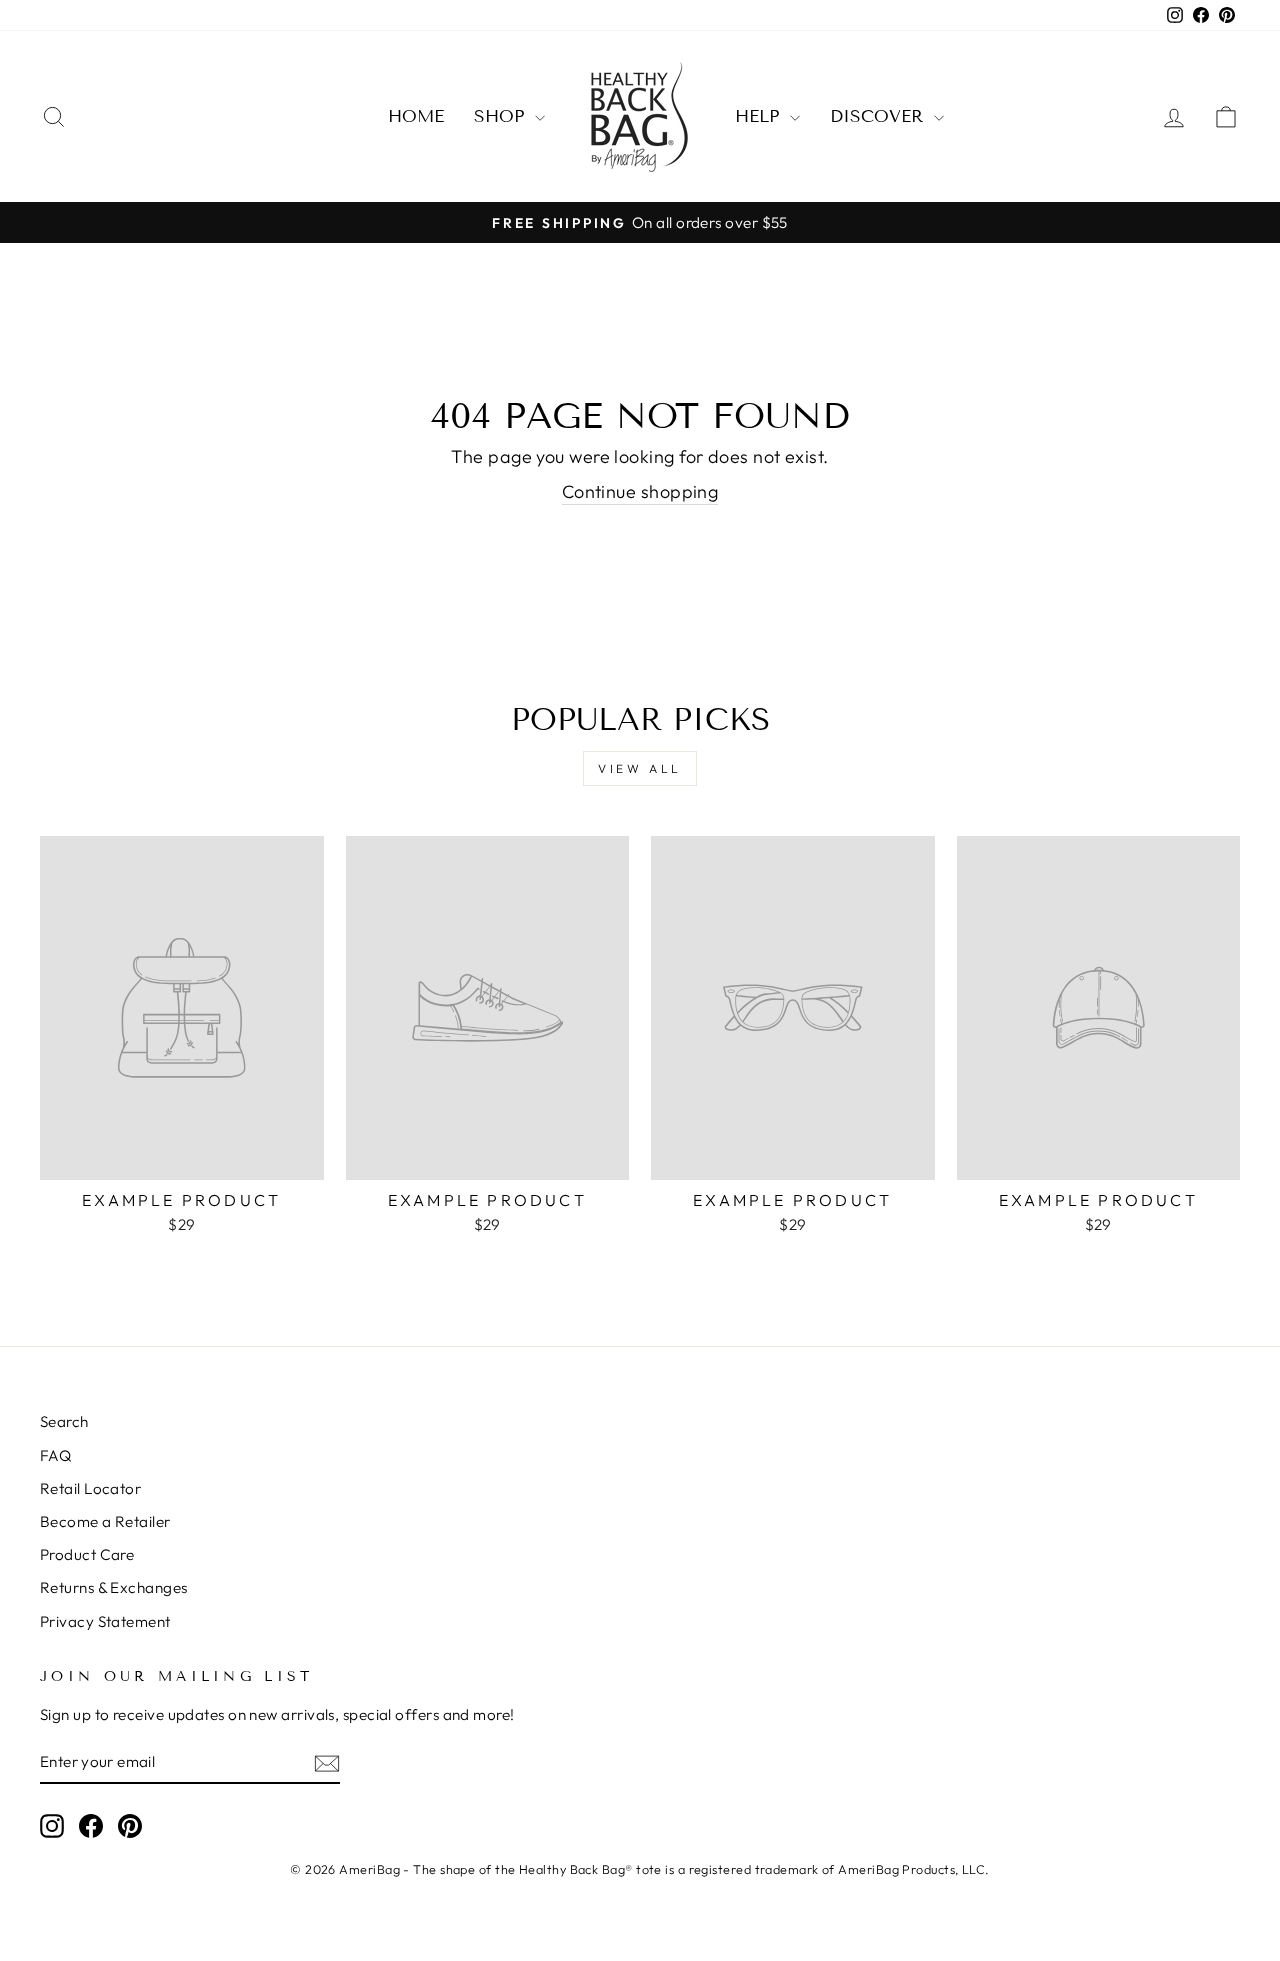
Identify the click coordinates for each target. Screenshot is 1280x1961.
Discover (879, 116)
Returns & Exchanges (114, 1587)
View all (640, 768)
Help (760, 116)
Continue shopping (640, 491)
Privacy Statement (105, 1621)
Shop (502, 116)
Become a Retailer (105, 1521)
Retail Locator (90, 1488)
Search (64, 1421)
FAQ (55, 1455)
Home (416, 116)
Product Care (87, 1554)
